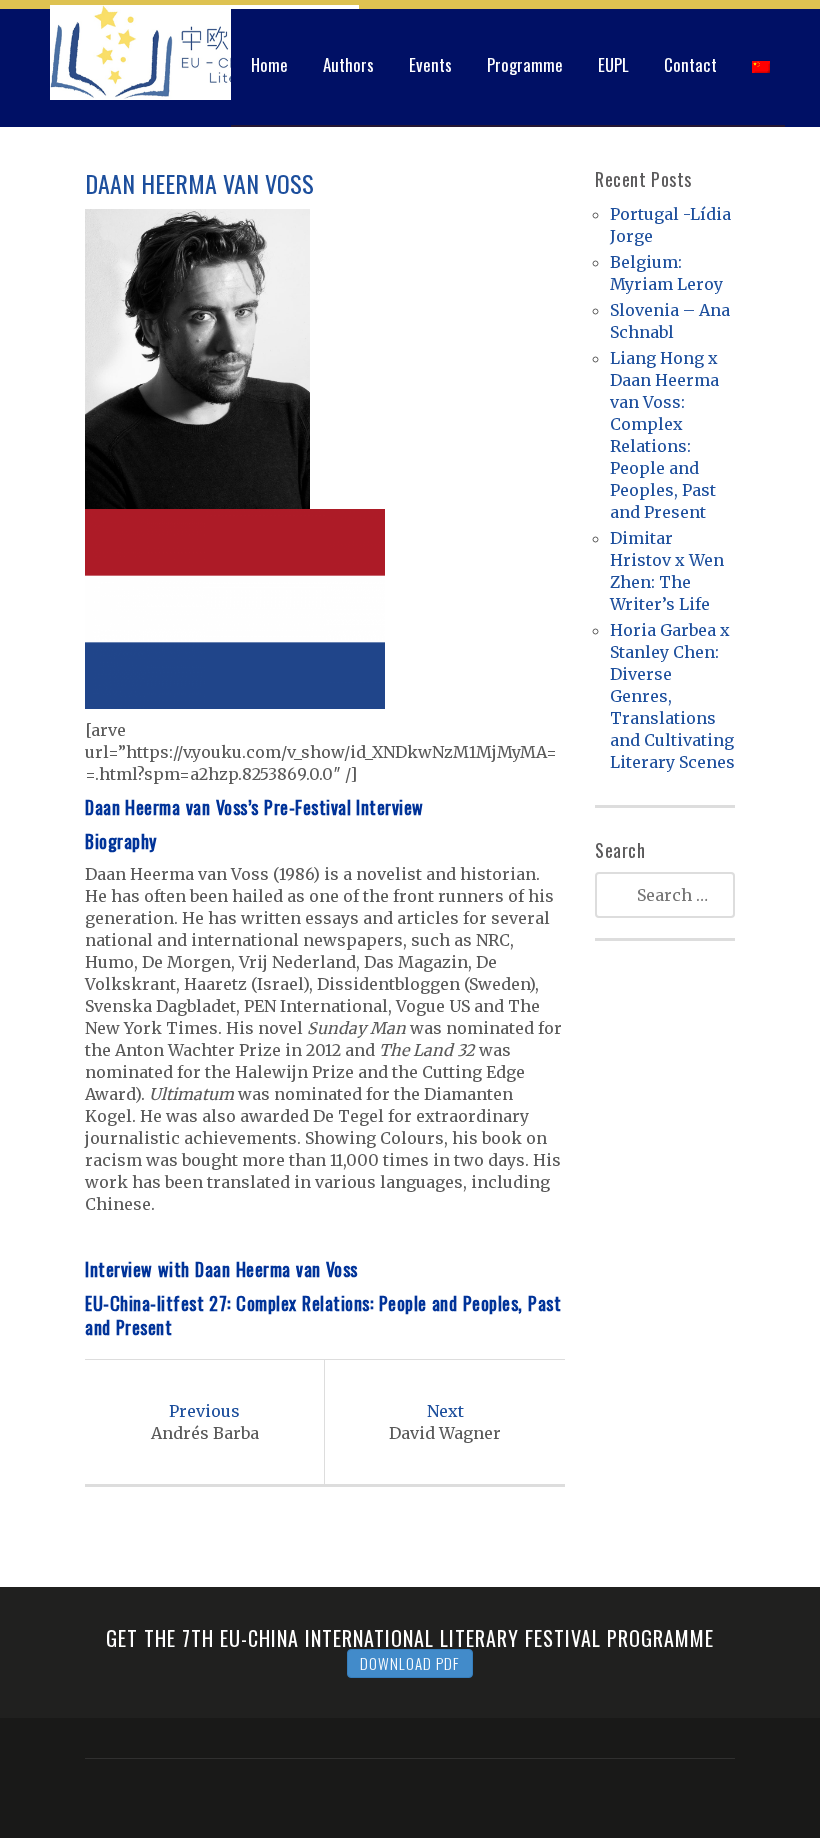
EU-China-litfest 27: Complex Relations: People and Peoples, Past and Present (323, 1315)
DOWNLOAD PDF (410, 1663)
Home (269, 64)
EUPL (613, 64)
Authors (348, 64)
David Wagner (445, 1422)
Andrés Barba (205, 1422)
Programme (525, 64)
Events (430, 64)
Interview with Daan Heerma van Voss (221, 1269)
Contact (690, 64)
